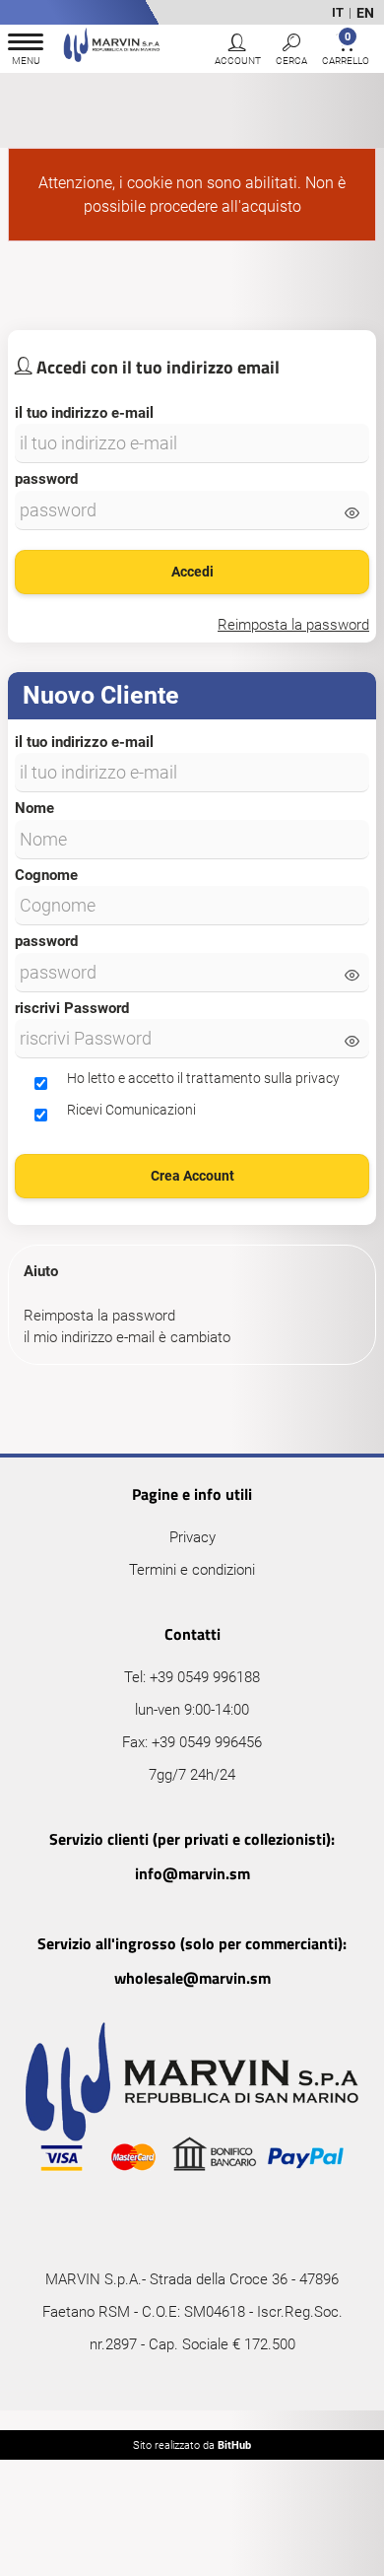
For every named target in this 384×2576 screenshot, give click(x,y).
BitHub (234, 2445)
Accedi (192, 572)
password (46, 479)
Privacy (192, 1537)
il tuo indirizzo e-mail (84, 413)
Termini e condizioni (192, 1570)
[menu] (26, 52)
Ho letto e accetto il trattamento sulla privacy (203, 1078)
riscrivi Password (72, 1008)
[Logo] (112, 48)
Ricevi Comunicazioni (131, 1110)
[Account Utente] (237, 52)
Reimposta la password (99, 1316)
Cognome (46, 875)
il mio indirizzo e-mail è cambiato (127, 1337)
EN (365, 13)
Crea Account (192, 1176)
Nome (34, 808)
